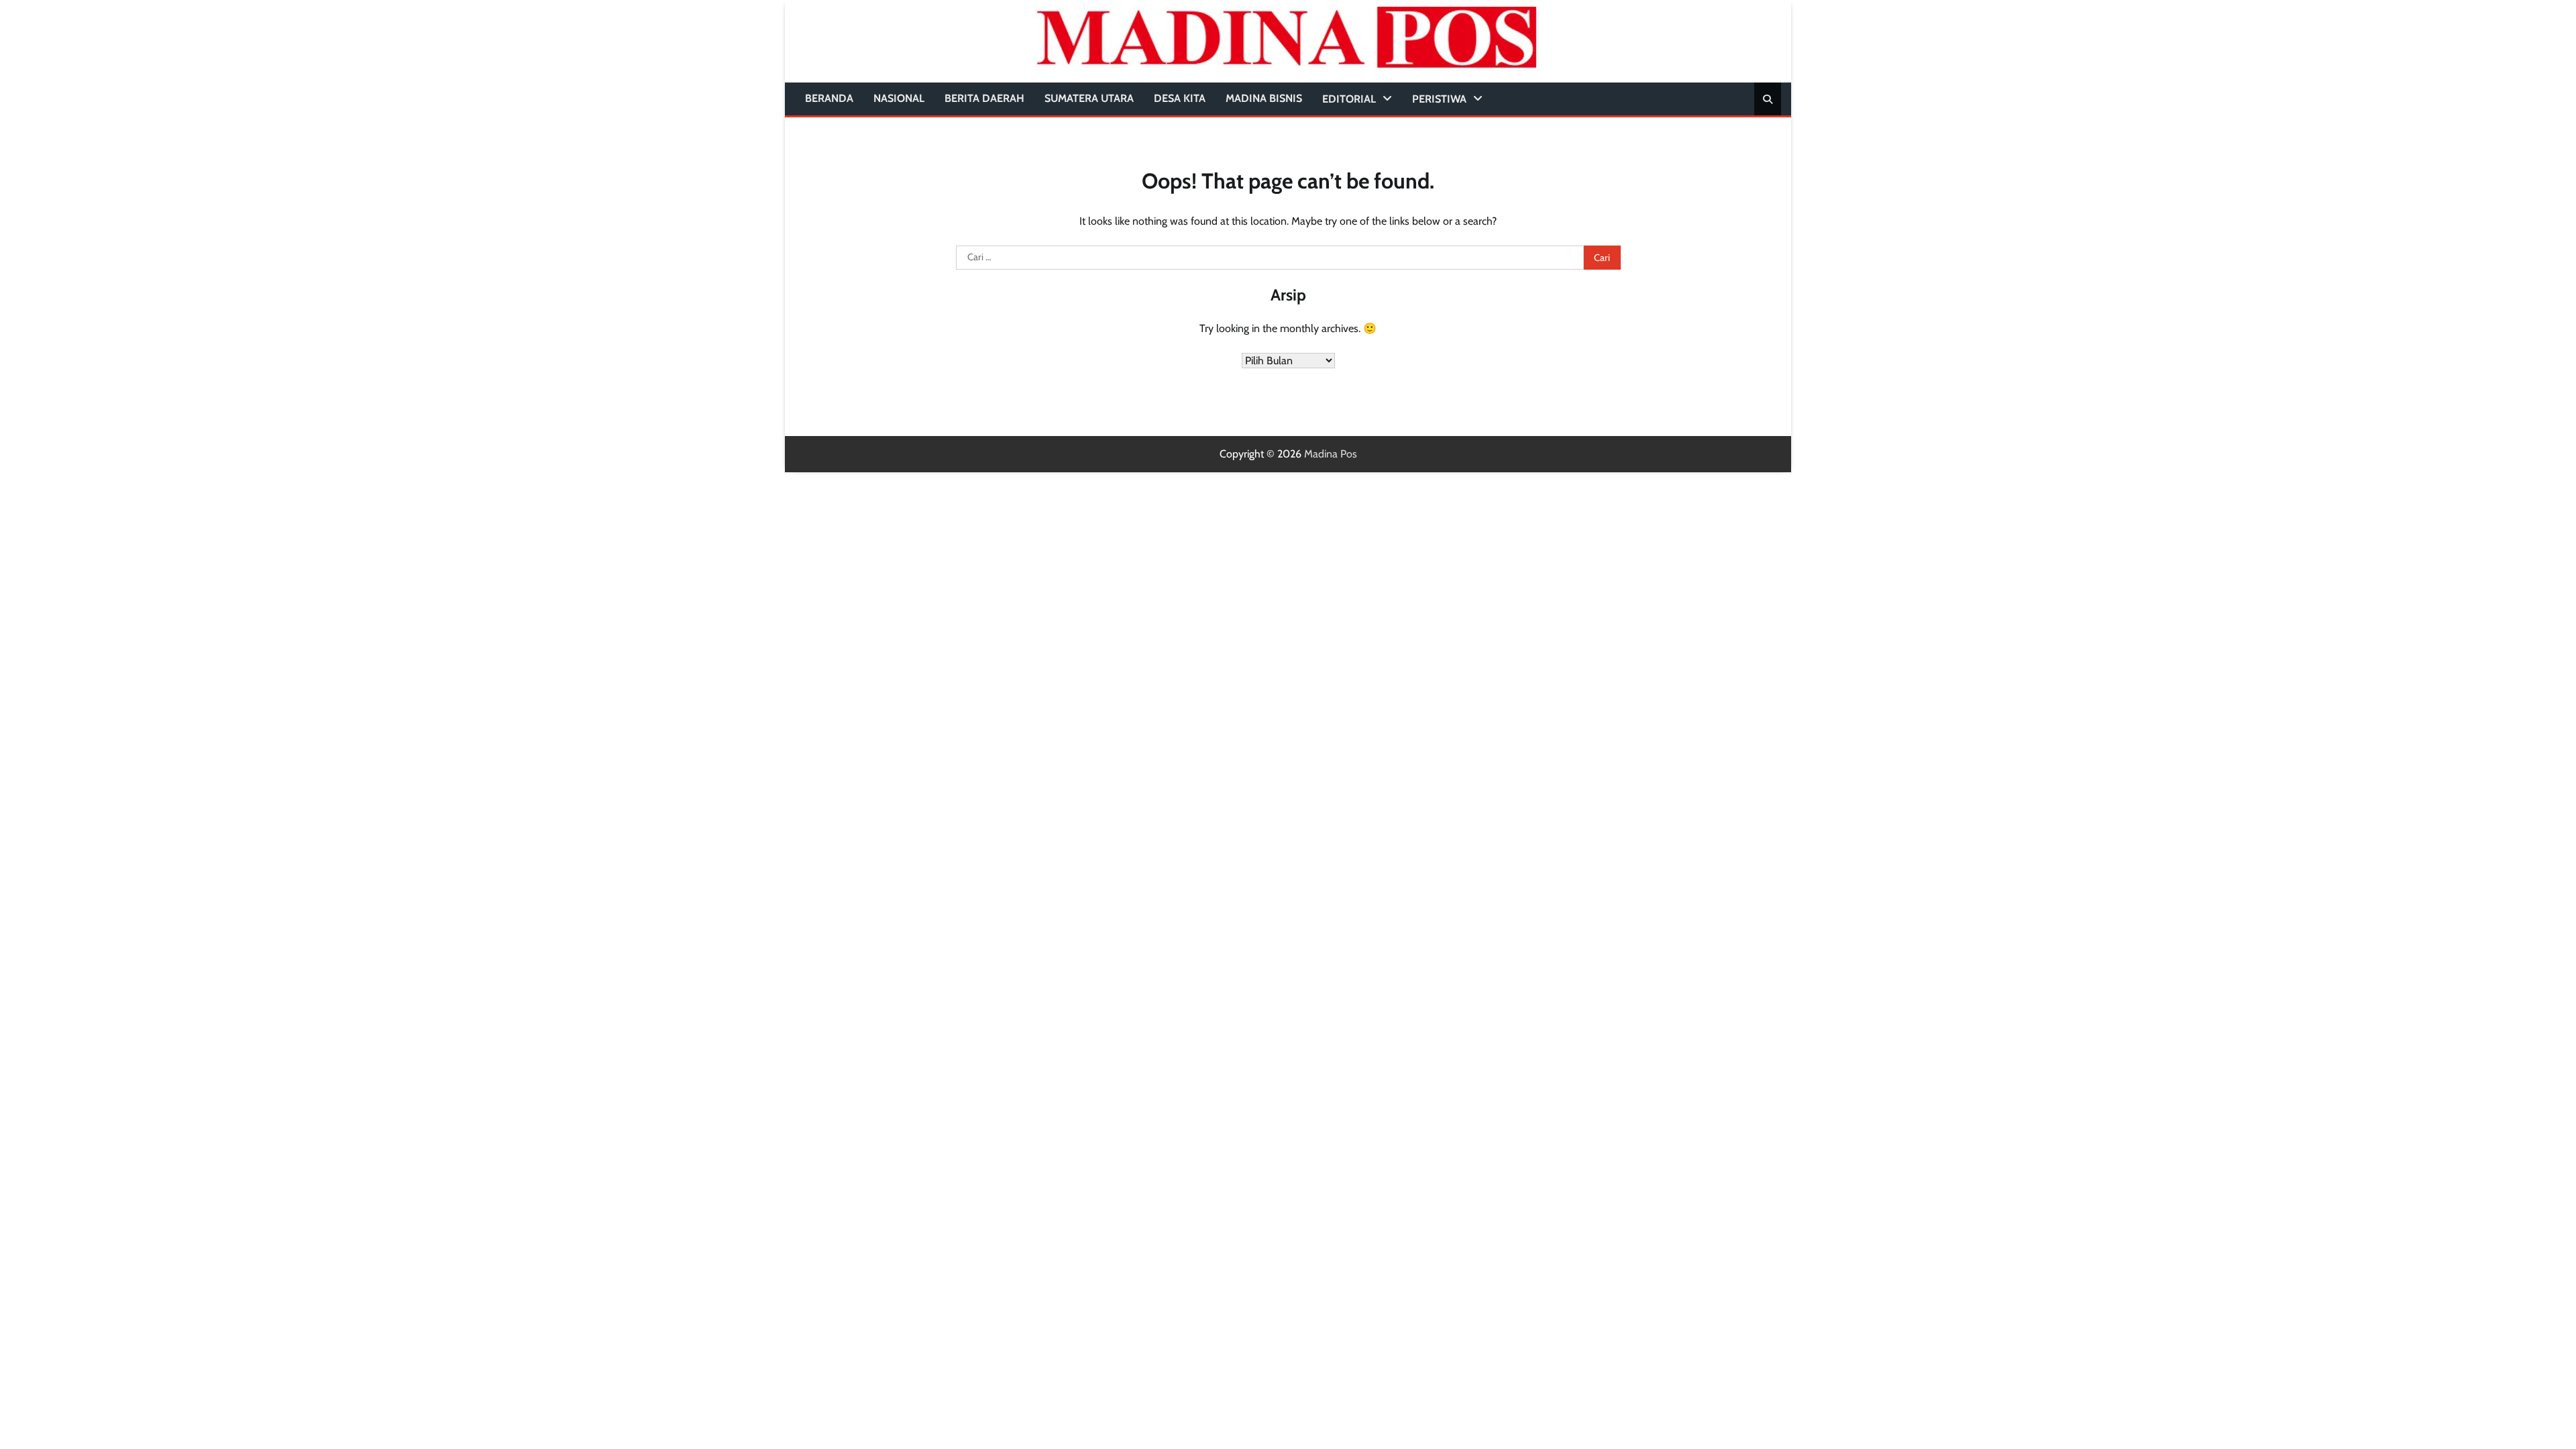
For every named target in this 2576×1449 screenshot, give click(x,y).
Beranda (829, 98)
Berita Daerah (984, 98)
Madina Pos (1331, 454)
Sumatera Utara (1089, 98)
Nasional (899, 98)
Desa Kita (1180, 98)
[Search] (1768, 99)
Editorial (1349, 99)
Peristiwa (1439, 99)
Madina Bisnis (1264, 98)
